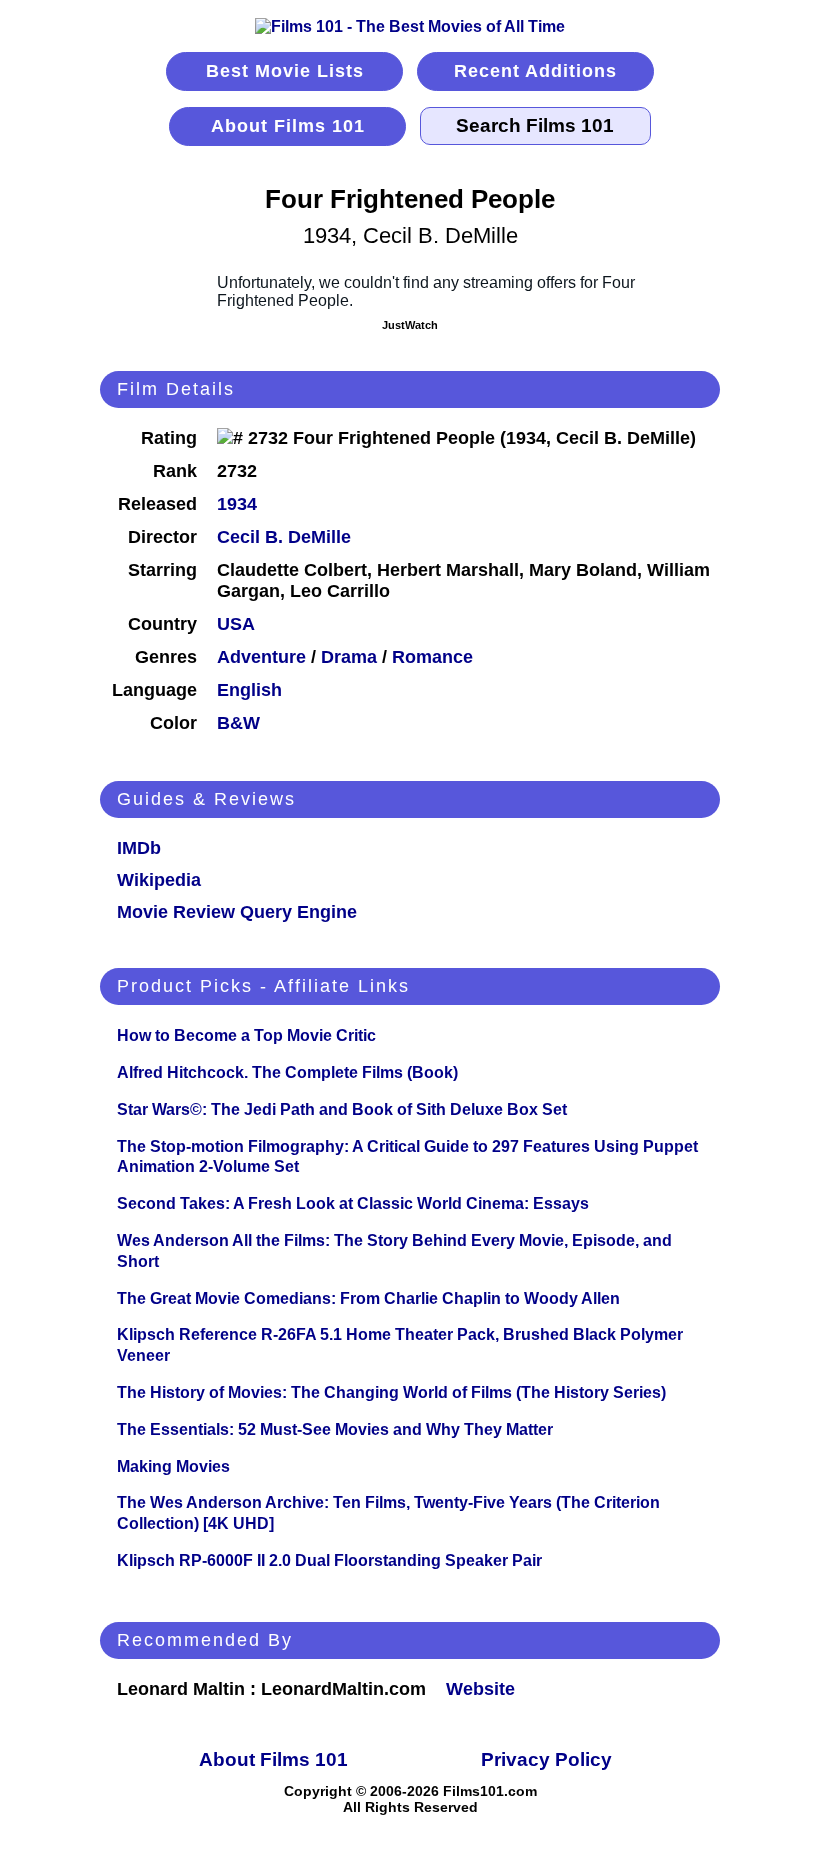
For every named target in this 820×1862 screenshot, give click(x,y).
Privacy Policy (546, 1759)
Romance (432, 657)
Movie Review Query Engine (237, 912)
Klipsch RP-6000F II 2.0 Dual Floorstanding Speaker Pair (329, 1560)
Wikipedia (159, 880)
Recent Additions (535, 71)
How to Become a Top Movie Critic (246, 1035)
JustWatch (410, 325)
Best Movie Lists (285, 71)
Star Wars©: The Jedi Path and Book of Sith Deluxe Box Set (342, 1109)
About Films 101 (288, 126)
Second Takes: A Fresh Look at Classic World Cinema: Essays (353, 1203)
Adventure (261, 657)
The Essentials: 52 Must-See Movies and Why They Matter (335, 1429)
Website (480, 1689)
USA (236, 624)
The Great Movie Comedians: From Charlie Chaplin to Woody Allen (368, 1298)
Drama (349, 657)
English (249, 690)
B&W (238, 723)
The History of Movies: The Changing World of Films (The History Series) (391, 1392)
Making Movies (173, 1466)
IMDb (139, 848)
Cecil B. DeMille (284, 537)
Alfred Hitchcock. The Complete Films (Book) (287, 1072)
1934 (237, 504)
